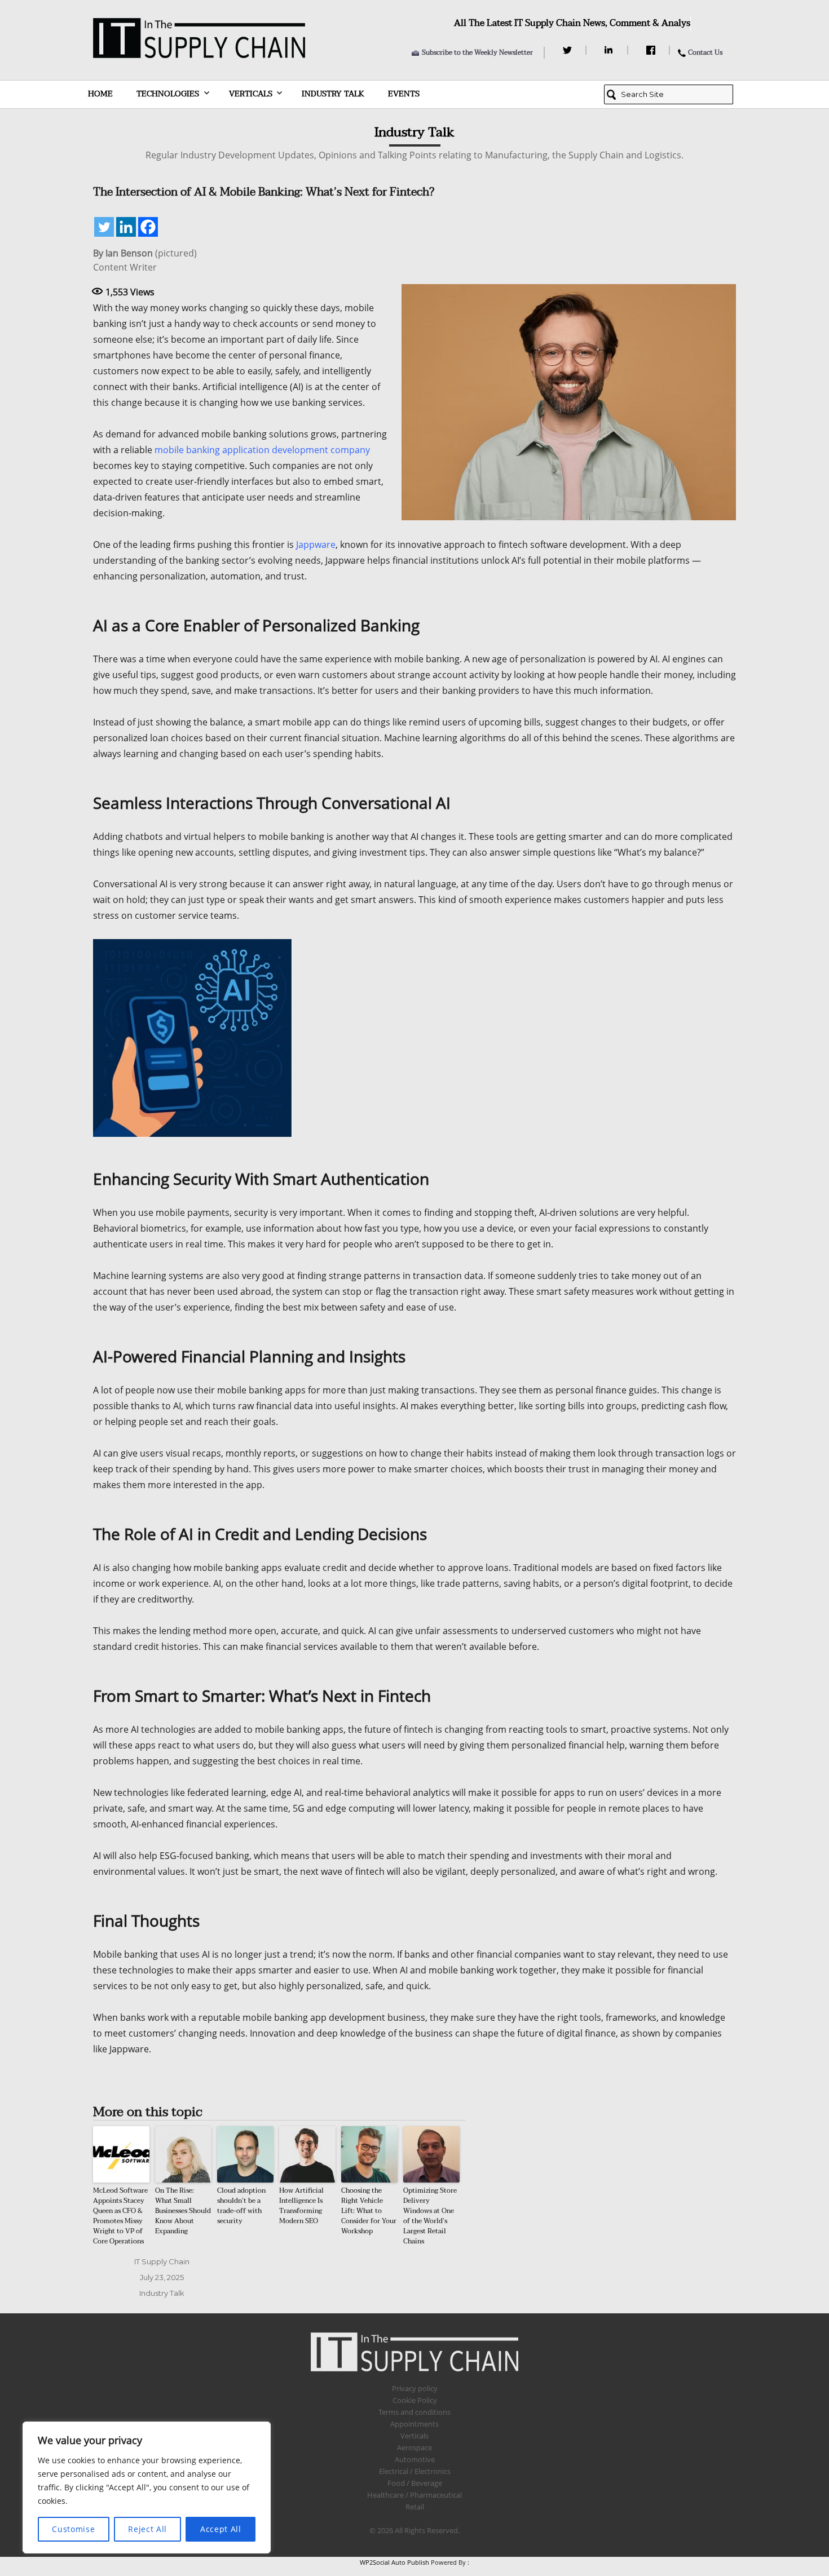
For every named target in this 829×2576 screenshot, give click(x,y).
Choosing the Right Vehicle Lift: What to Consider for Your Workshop (369, 2211)
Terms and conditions (414, 2412)
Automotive (415, 2459)
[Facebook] (652, 50)
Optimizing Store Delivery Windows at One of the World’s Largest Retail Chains (430, 2216)
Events (404, 94)
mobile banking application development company (262, 450)
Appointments (414, 2424)
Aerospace (414, 2447)
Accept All (221, 2529)
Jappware (316, 545)
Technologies (168, 94)
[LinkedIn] (610, 50)
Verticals (251, 94)
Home (100, 94)
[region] (147, 2488)
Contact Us (705, 52)
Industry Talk (333, 94)
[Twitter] (569, 50)
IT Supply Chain (162, 2261)
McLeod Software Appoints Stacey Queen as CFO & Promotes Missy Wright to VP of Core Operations (120, 2216)
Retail (415, 2507)
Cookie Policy (415, 2400)
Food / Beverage (415, 2483)
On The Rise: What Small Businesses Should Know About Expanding (183, 2211)
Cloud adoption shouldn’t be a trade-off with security (241, 2206)
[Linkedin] (126, 227)
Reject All (147, 2529)
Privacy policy (415, 2388)
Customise (73, 2529)
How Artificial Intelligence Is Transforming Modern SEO (301, 2206)
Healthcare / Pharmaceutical (414, 2495)
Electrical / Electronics (415, 2471)
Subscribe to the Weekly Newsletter (477, 52)
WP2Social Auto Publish (394, 2562)
